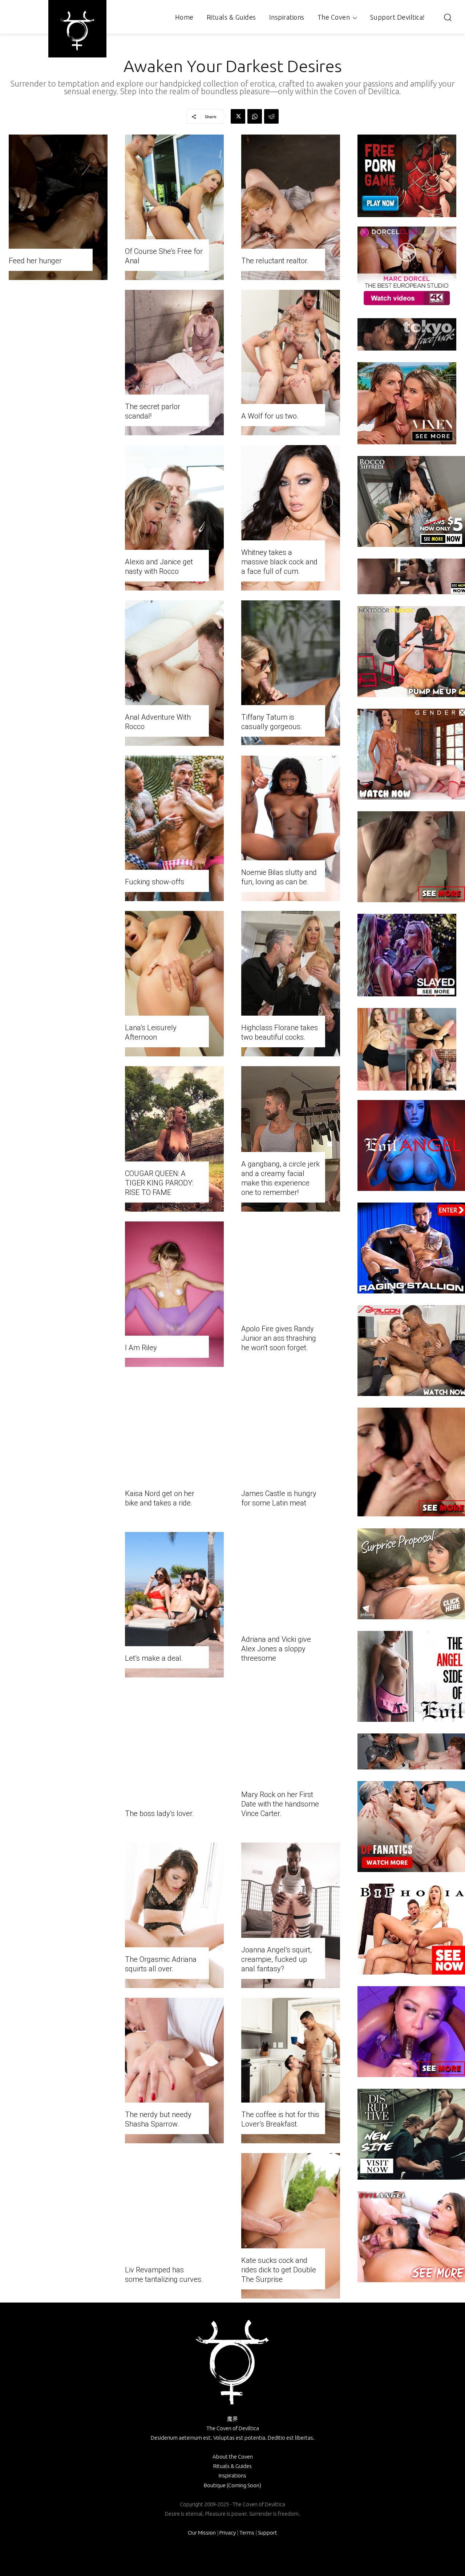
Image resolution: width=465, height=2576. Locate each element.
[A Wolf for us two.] (291, 363)
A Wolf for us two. (270, 416)
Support (268, 2533)
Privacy (228, 2533)
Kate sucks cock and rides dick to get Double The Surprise (279, 2270)
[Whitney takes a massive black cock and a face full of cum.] (291, 518)
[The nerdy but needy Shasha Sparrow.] (174, 2071)
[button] (448, 17)
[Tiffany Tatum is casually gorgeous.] (291, 673)
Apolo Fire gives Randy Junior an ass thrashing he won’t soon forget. (279, 1338)
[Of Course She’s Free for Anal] (174, 207)
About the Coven (233, 2457)
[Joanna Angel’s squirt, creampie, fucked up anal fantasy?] (291, 1915)
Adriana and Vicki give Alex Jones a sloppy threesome (276, 1649)
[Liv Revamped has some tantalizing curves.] (174, 2226)
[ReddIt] (271, 116)
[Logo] (77, 31)
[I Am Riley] (174, 1294)
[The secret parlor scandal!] (174, 363)
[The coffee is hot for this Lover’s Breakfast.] (291, 2071)
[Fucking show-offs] (174, 828)
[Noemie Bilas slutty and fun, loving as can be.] (291, 828)
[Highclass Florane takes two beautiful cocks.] (291, 984)
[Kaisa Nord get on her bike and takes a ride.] (174, 1449)
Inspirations (232, 2475)
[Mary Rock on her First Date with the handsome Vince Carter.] (291, 1760)
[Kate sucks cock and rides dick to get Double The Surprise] (291, 2226)
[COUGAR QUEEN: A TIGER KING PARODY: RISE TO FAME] (174, 1139)
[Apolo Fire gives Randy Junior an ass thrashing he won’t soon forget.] (291, 1294)
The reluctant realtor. (275, 261)
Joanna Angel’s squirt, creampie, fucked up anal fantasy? (276, 1959)
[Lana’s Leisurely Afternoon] (174, 984)
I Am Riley (141, 1348)
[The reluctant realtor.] (291, 207)
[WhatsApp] (255, 116)
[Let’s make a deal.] (174, 1605)
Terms (247, 2533)
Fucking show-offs (155, 882)
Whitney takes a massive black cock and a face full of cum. (279, 562)
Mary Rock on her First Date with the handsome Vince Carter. (280, 1804)
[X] (238, 116)
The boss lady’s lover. (159, 1813)
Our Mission (202, 2533)
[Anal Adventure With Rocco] (174, 673)
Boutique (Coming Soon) (232, 2485)
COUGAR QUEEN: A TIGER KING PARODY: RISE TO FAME (159, 1183)
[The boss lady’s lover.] (174, 1760)
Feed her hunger (35, 261)
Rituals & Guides (232, 2466)
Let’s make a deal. (154, 1658)
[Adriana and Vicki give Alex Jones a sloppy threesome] (291, 1605)
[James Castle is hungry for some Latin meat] (291, 1449)
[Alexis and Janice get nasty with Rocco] (174, 518)
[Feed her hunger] (58, 207)
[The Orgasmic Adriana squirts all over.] (174, 1915)
